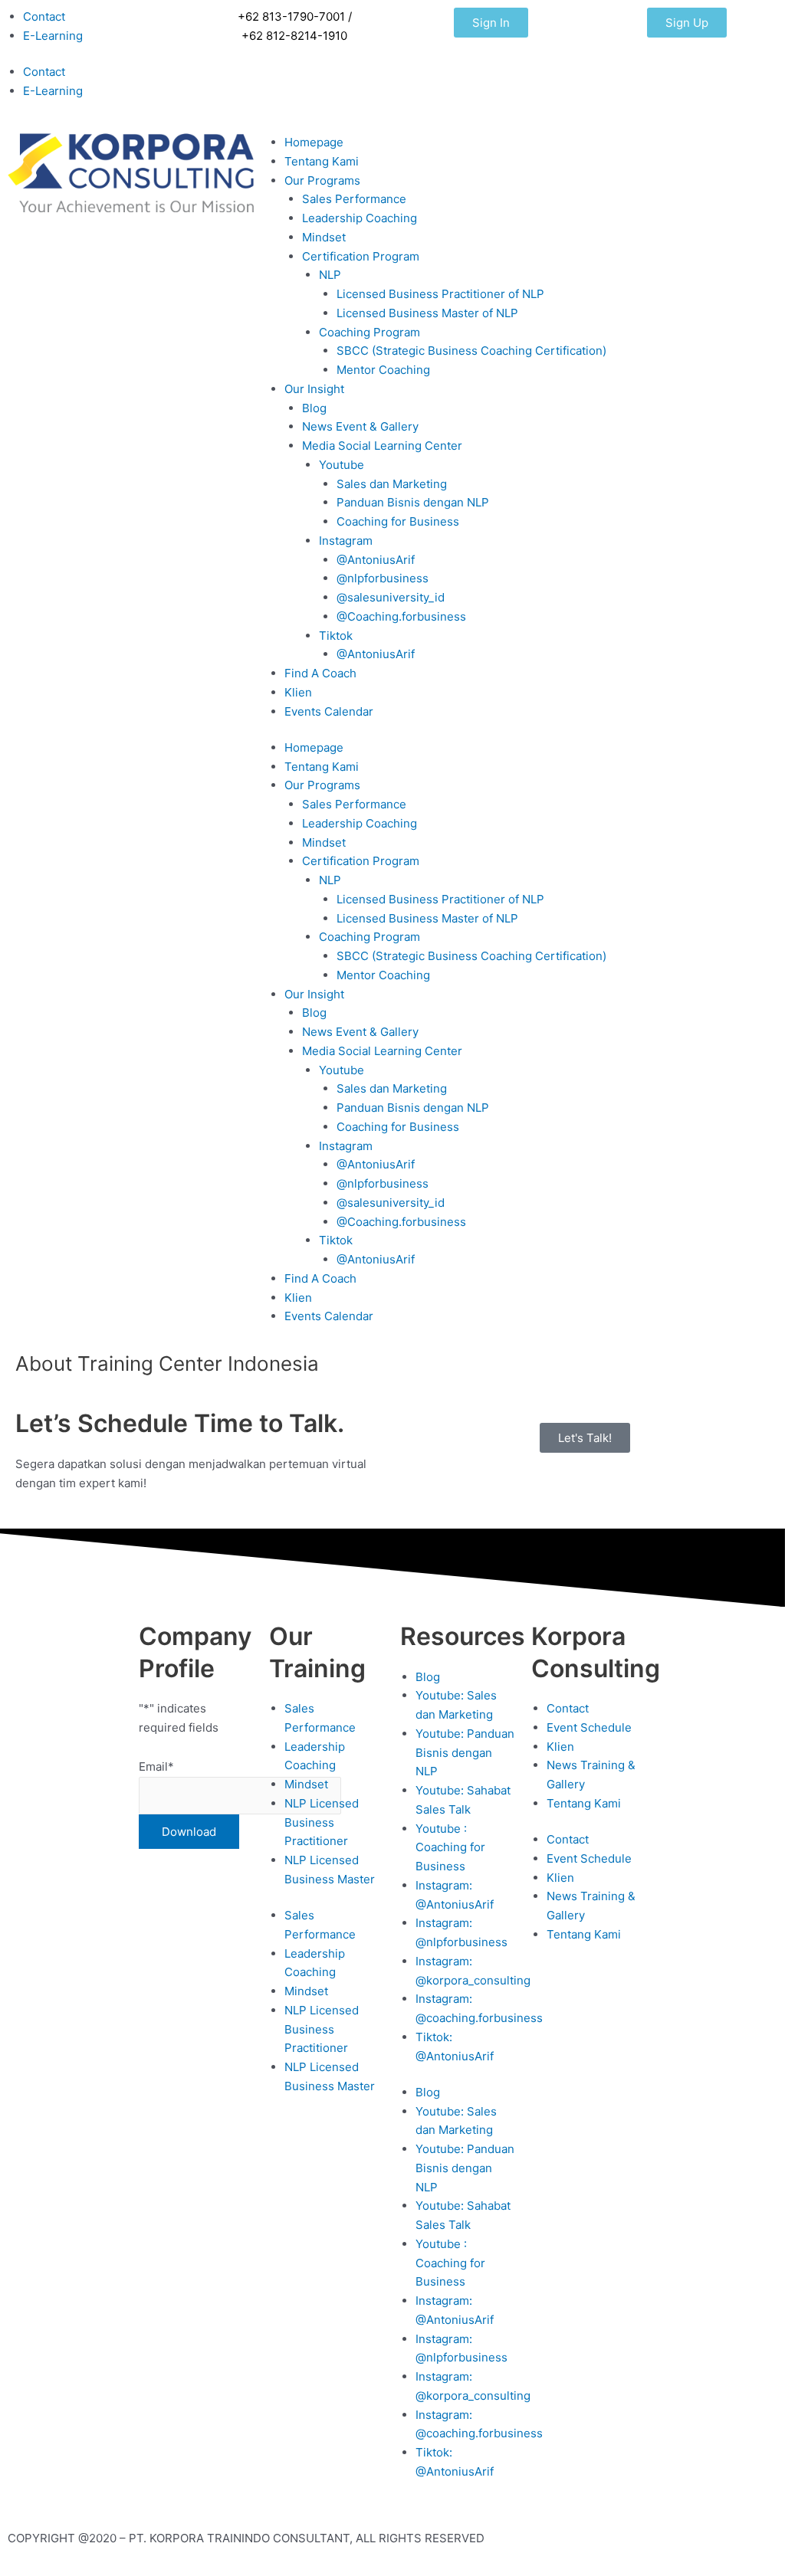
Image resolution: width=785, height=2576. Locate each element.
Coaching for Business (398, 521)
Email (156, 1766)
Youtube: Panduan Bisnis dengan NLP (465, 1753)
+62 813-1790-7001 (291, 16)
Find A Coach (320, 673)
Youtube (342, 465)
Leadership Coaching (360, 218)
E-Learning (53, 36)
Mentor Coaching (383, 370)
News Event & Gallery (360, 426)
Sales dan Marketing (392, 484)
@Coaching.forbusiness (401, 616)
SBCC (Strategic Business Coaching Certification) (471, 351)
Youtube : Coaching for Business (450, 1848)
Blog (314, 408)
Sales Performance (354, 199)
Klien (298, 692)
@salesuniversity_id (391, 597)
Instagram (346, 541)
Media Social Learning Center (382, 446)
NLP (330, 275)
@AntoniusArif (376, 560)
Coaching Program (370, 332)
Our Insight (314, 389)
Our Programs (322, 180)
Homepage (314, 142)
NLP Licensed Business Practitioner (322, 1822)
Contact (44, 16)
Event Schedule (589, 1727)
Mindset (324, 237)
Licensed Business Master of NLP (427, 313)
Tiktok (336, 636)
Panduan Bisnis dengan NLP (413, 502)
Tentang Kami (322, 161)
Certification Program (361, 256)
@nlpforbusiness (383, 578)
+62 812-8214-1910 (294, 36)
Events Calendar (329, 711)
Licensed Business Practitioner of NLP (440, 294)
